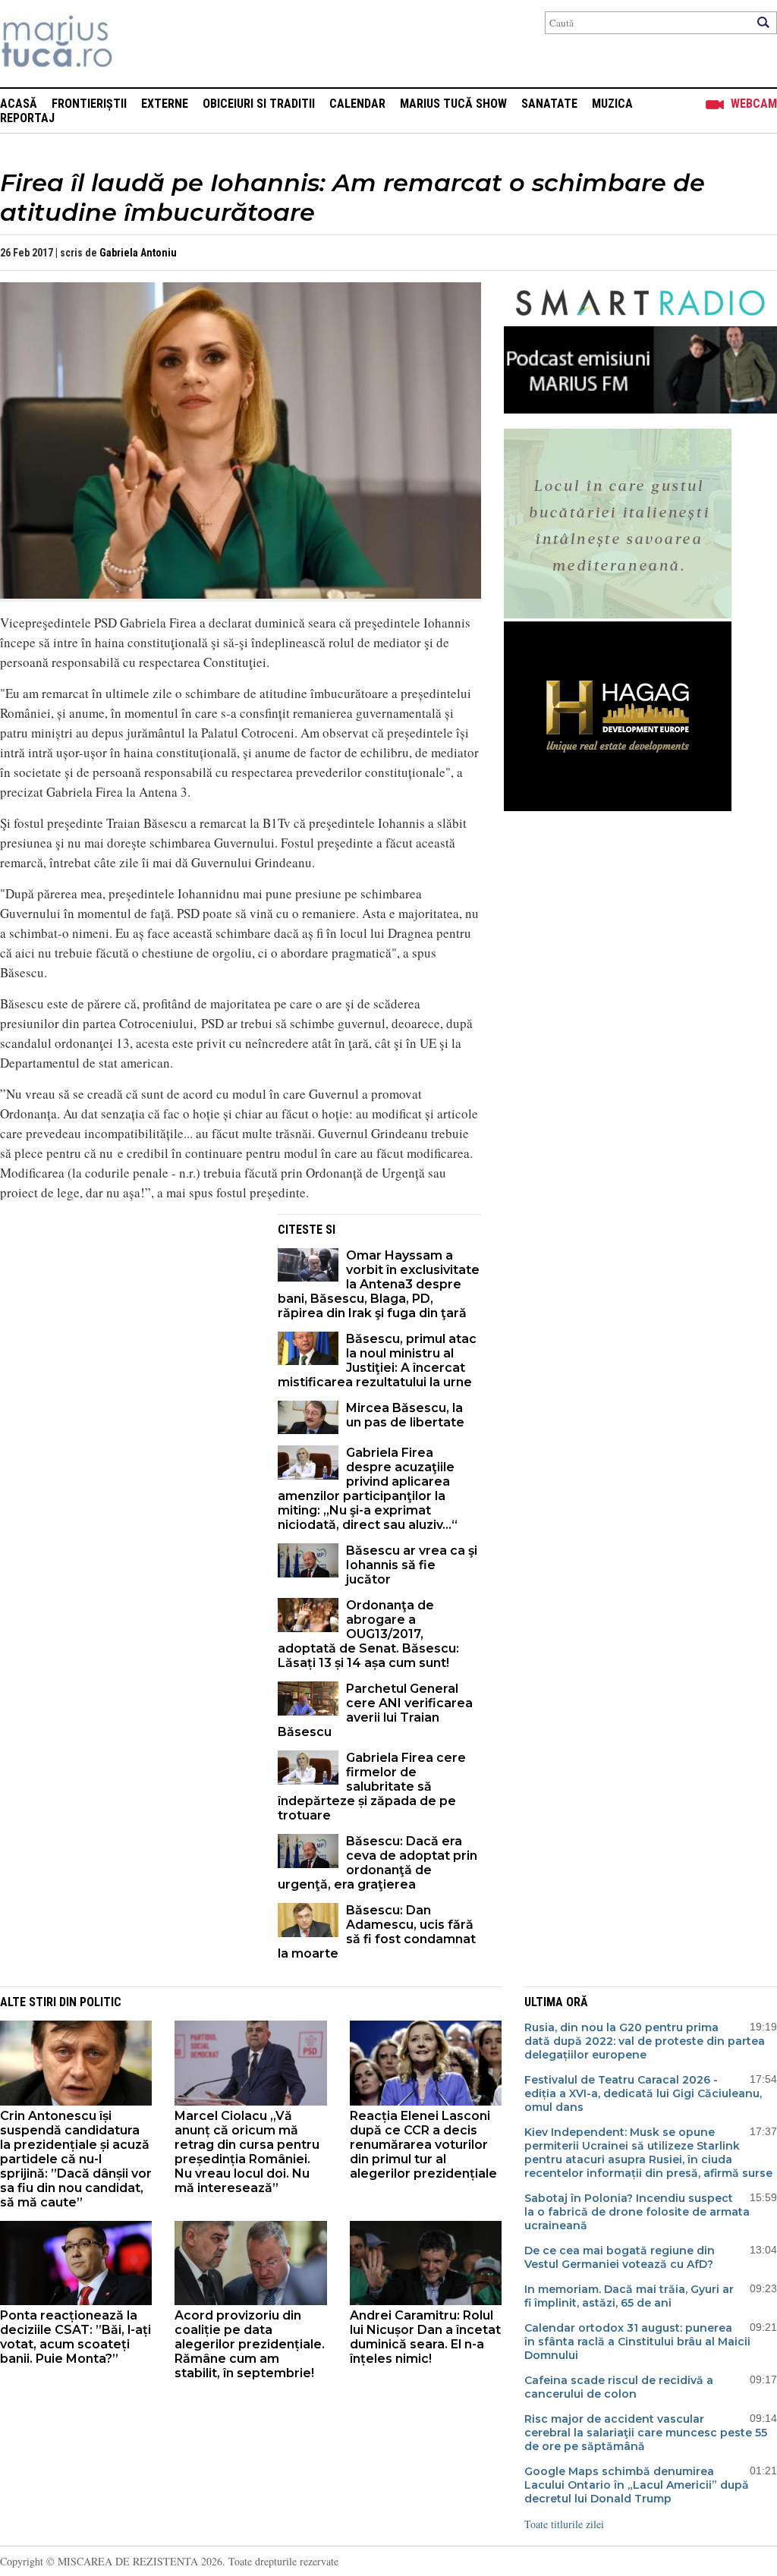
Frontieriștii (89, 104)
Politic (101, 2002)
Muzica (612, 104)
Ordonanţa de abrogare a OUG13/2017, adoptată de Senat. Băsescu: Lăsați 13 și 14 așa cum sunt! (368, 1634)
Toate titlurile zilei (564, 2524)
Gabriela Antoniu (138, 253)
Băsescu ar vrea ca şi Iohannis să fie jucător (412, 1565)
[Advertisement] (127, 1320)
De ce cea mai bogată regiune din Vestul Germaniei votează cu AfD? (620, 2257)
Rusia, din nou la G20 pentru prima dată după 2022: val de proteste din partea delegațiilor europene (645, 2041)
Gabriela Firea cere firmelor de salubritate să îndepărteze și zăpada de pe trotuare (372, 1787)
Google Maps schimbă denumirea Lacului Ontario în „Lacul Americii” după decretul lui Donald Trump (637, 2485)
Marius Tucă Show (453, 104)
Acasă (19, 104)
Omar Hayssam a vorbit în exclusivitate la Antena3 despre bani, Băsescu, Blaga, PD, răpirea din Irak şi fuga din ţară (379, 1284)
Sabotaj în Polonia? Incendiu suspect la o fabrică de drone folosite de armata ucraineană (637, 2212)
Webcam (754, 104)
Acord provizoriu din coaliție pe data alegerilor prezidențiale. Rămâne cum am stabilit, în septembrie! (250, 2344)
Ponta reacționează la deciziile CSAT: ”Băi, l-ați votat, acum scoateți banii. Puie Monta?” (75, 2337)
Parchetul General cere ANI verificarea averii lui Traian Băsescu (375, 1710)
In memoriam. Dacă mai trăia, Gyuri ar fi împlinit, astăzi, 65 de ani (629, 2296)
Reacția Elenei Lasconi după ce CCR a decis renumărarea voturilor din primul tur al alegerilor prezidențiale (423, 2145)
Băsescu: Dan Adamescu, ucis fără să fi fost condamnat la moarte (377, 1932)
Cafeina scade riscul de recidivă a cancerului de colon (619, 2387)
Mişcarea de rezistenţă (138, 44)
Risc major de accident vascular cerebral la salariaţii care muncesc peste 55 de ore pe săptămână (646, 2433)
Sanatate (549, 104)
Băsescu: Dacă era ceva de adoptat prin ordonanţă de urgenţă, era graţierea (377, 1863)
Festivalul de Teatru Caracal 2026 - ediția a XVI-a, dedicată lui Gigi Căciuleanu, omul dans (643, 2093)
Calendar (357, 104)
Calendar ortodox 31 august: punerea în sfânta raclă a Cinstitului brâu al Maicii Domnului (637, 2342)
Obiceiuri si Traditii (259, 104)
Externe (165, 104)
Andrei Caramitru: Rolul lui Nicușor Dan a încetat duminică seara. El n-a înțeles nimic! (425, 2337)
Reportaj (27, 118)
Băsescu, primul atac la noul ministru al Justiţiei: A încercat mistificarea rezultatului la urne (377, 1360)
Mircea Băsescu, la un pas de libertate (405, 1415)
